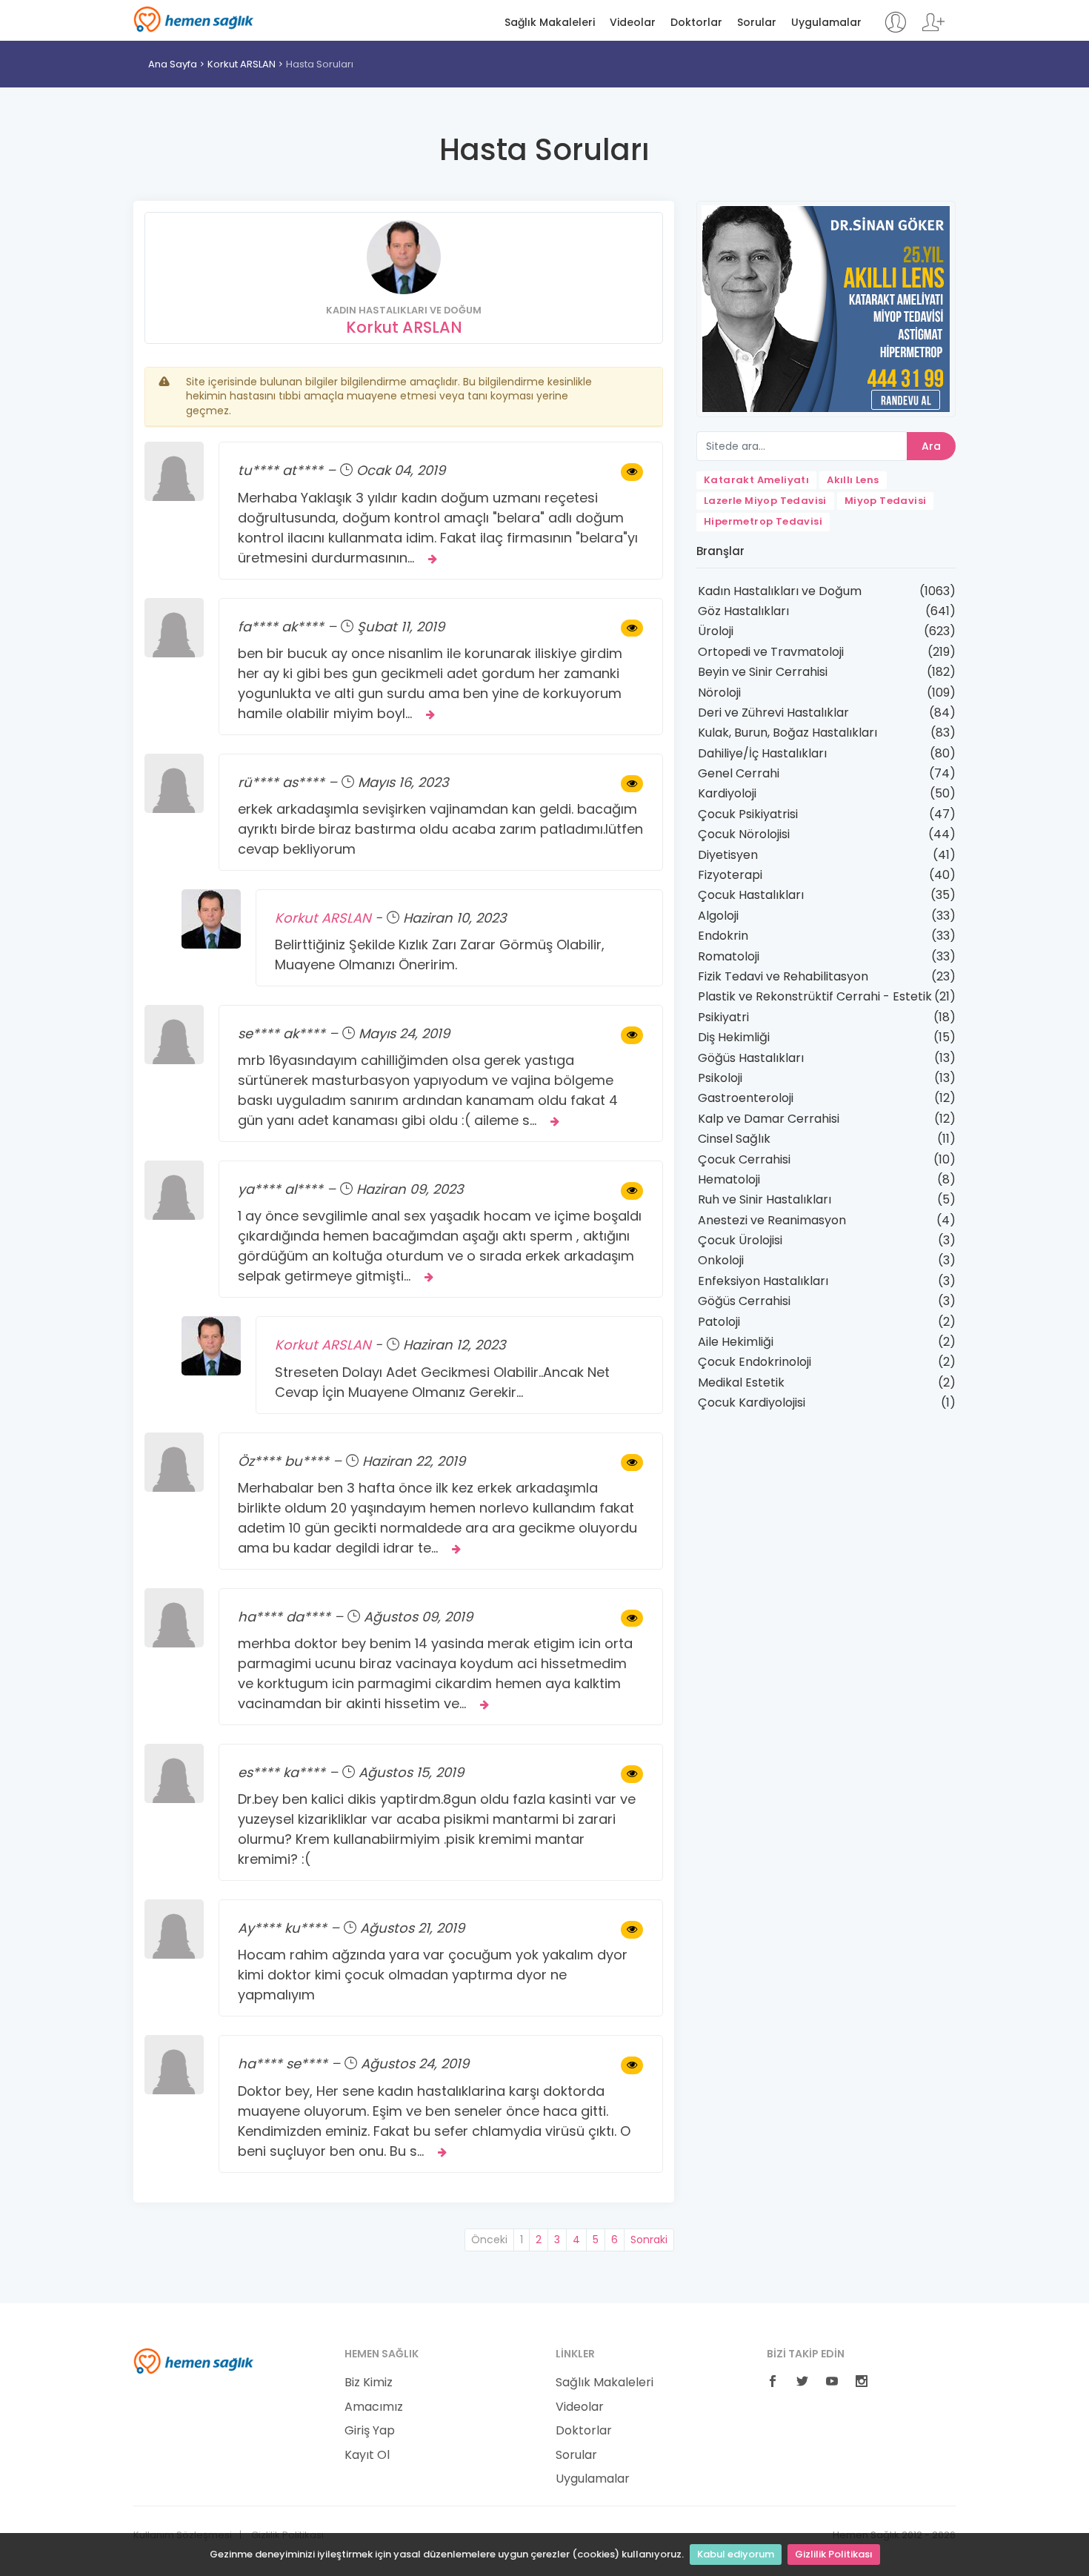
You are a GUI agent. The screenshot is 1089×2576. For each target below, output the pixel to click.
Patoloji (719, 1322)
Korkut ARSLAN (242, 64)
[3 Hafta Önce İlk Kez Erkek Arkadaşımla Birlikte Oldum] (632, 1463)
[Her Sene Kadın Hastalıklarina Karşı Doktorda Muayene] (632, 2065)
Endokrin (723, 936)
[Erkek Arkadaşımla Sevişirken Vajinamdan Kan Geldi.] (632, 784)
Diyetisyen (728, 855)
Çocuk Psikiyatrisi (748, 814)
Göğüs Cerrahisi (744, 1301)
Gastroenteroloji (746, 1098)
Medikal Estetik (741, 1382)
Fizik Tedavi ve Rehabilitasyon (783, 976)
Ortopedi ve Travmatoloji (771, 652)
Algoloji (718, 916)
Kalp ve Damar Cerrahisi (769, 1119)
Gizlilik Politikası (834, 2554)
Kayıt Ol (367, 2455)
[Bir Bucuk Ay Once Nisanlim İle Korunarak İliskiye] (632, 628)
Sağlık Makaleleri (550, 23)
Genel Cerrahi (739, 773)
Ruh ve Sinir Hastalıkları (765, 1199)
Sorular (757, 23)
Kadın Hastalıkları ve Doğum (780, 591)
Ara (931, 446)
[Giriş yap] (895, 29)
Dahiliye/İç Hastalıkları (762, 753)
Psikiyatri (723, 1017)
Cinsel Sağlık (734, 1139)
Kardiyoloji (727, 793)
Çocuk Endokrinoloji (755, 1362)
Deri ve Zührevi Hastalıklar (773, 713)
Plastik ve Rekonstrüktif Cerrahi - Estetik (815, 996)
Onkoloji (721, 1260)
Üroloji (716, 631)
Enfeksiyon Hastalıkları (763, 1281)
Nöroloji (719, 693)
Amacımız (374, 2407)
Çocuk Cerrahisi (744, 1159)
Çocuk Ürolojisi (740, 1240)
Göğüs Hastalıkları (751, 1058)
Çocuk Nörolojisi (744, 834)
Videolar (633, 23)
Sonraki (649, 2240)
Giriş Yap (370, 2431)
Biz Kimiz (369, 2383)
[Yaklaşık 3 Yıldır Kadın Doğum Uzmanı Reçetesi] (632, 472)
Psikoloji (720, 1078)
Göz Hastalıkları (743, 611)
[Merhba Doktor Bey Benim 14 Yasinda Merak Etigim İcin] (632, 1619)
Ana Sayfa (173, 64)
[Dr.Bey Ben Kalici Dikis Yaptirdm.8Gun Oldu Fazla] (632, 1774)
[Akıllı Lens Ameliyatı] (826, 308)
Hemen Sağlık (194, 19)
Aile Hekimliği (736, 1342)
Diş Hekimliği (734, 1037)
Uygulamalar (826, 23)
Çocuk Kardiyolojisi (752, 1402)
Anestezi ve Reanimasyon (772, 1220)
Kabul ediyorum (736, 2554)
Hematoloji (729, 1179)
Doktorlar (696, 23)
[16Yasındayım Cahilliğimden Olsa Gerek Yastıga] (632, 1035)
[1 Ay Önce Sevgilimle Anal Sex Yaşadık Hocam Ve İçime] (632, 1191)
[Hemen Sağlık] (194, 2360)
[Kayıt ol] (933, 29)
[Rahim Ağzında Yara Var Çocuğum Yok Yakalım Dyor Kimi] (632, 1930)
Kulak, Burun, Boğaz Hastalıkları (787, 733)
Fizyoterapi (730, 875)
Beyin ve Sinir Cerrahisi (763, 672)
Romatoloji (729, 956)
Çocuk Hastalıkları (751, 895)
